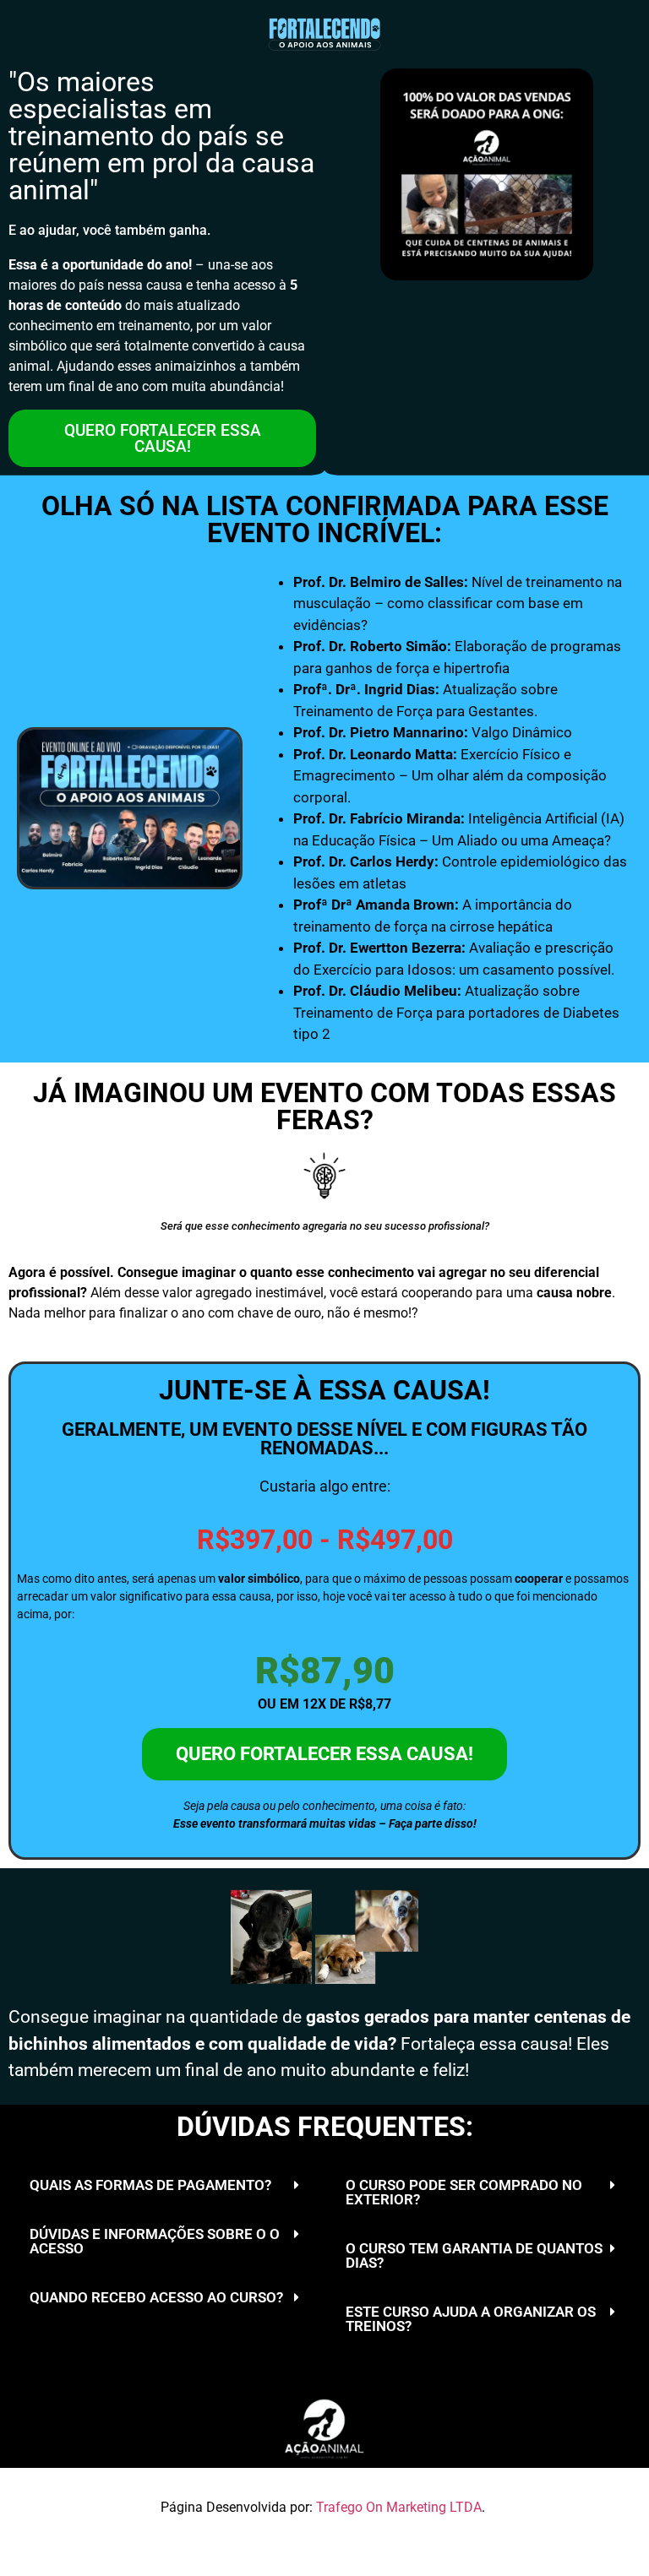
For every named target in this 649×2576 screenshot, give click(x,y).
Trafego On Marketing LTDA (399, 2507)
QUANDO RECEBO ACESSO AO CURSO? (156, 2297)
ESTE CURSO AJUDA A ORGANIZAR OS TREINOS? (471, 2319)
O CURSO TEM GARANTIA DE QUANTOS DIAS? (474, 2255)
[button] (166, 2186)
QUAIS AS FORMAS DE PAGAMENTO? (150, 2185)
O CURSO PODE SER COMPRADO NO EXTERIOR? (464, 2192)
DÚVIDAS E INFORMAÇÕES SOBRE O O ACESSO (155, 2241)
